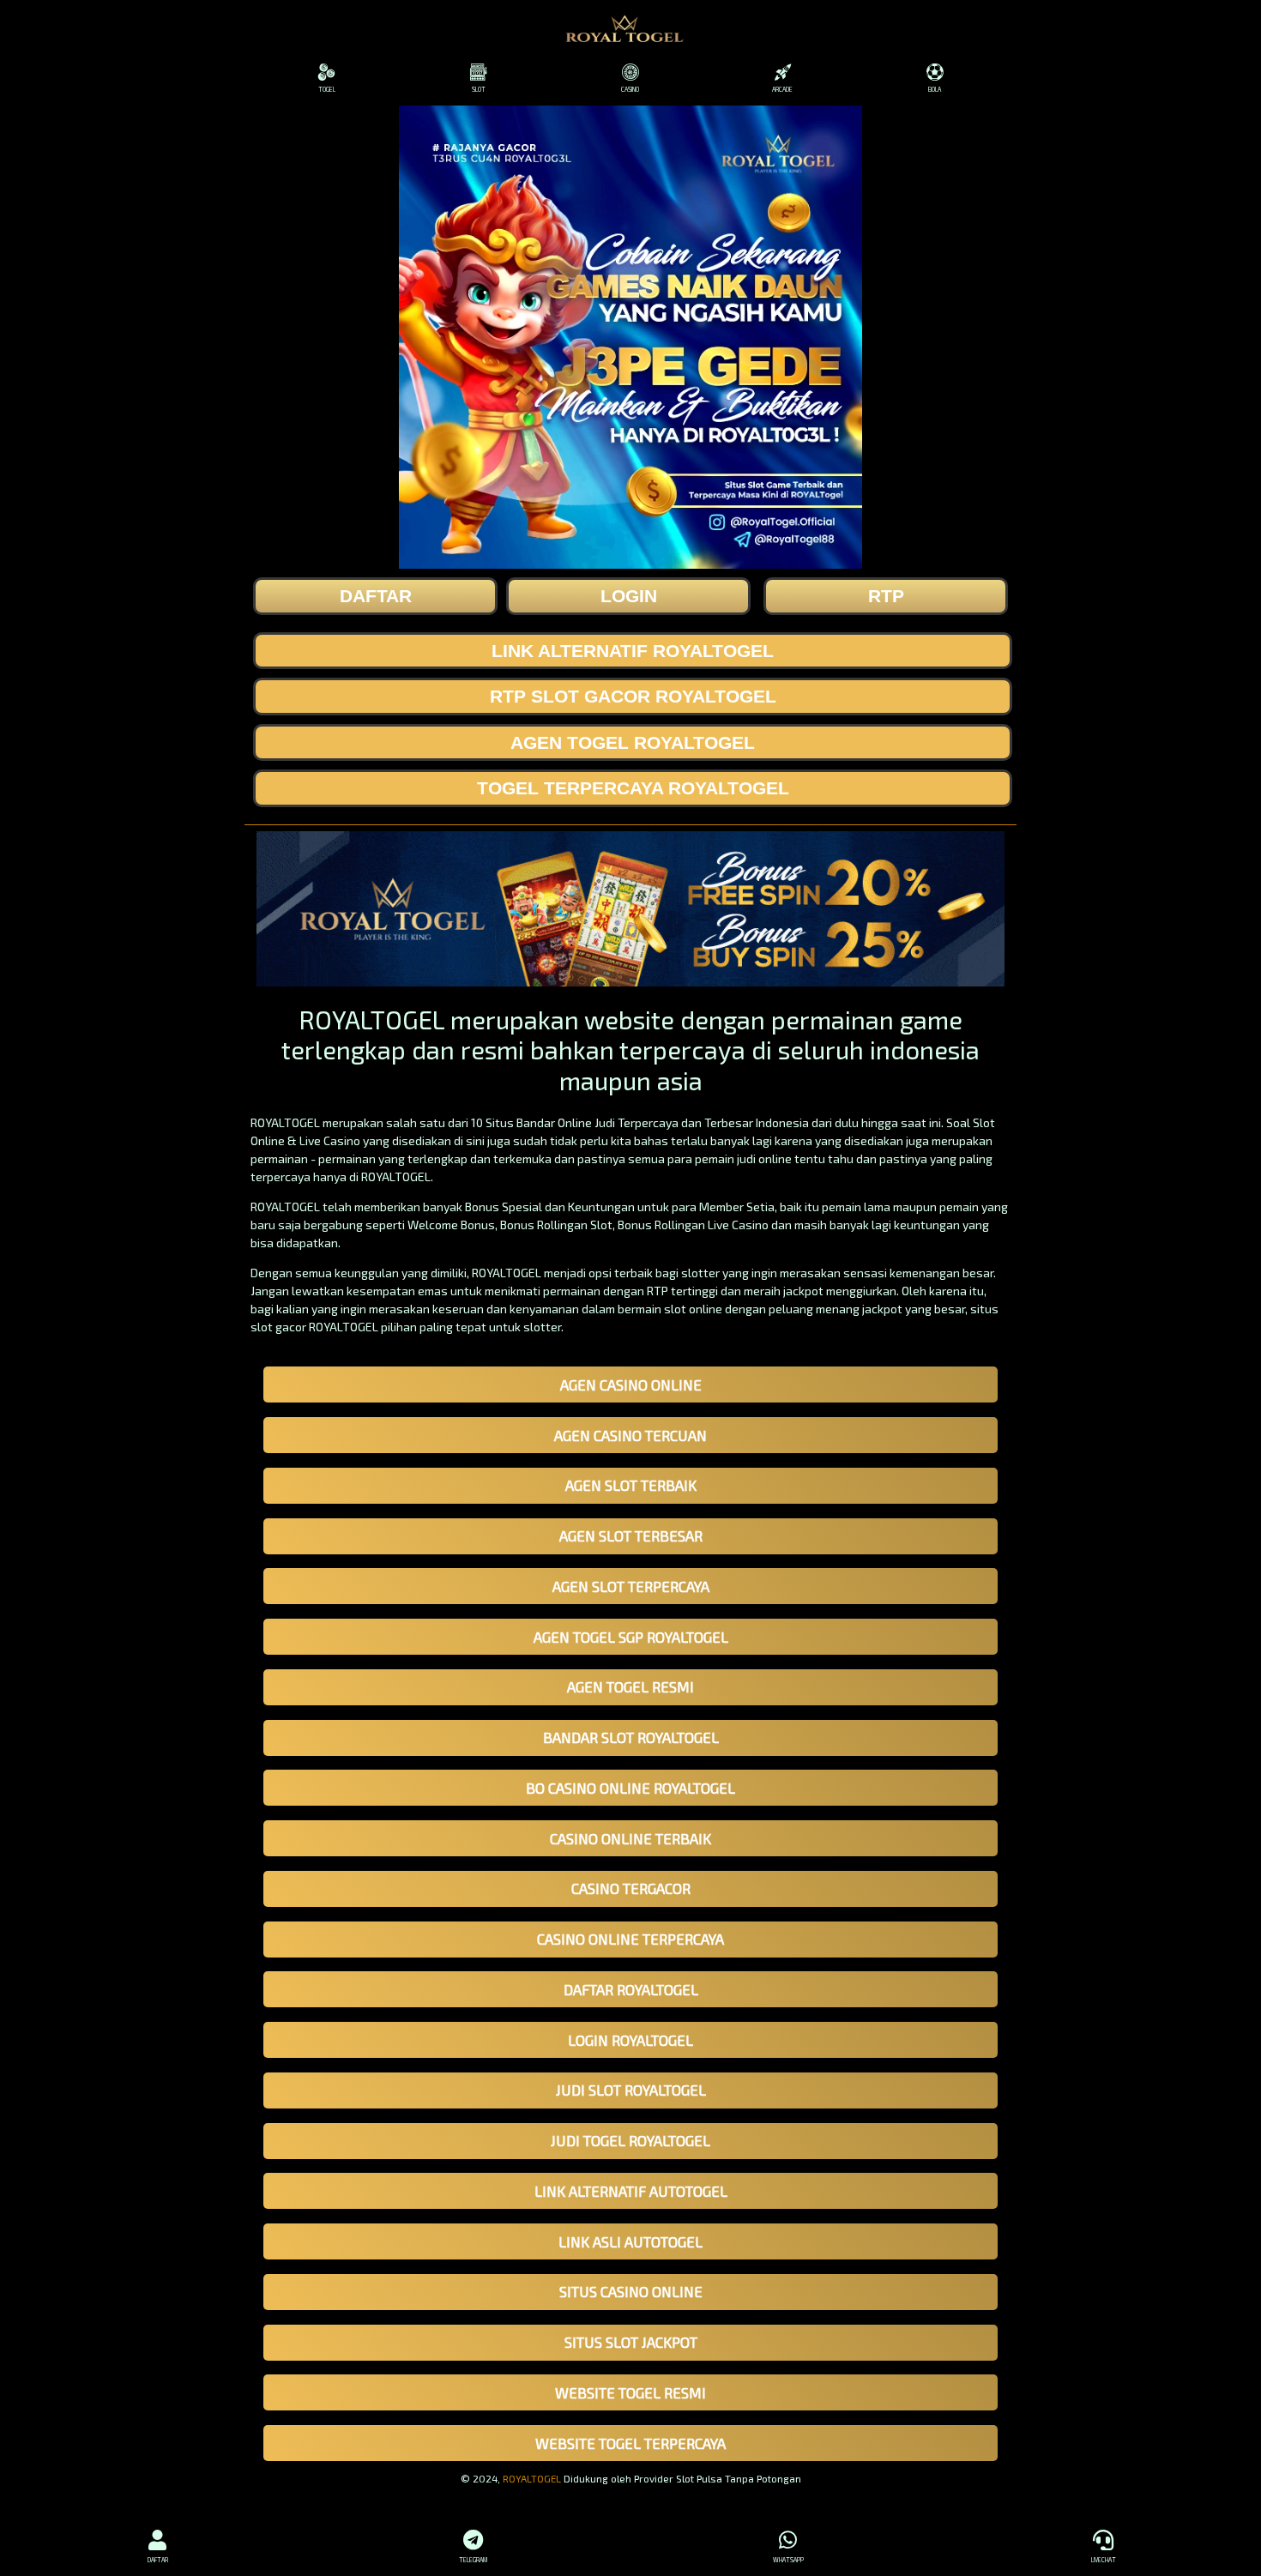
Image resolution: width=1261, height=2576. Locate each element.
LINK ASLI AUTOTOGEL (630, 2241)
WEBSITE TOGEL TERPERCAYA (630, 2443)
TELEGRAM (473, 2560)
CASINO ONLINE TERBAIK (630, 1838)
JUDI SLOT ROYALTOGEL (631, 2090)
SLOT (479, 89)
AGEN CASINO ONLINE (631, 1385)
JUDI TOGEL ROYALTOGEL (630, 2140)
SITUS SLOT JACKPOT (631, 2342)
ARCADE (782, 89)
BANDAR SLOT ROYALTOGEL (631, 1737)
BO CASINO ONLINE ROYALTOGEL (630, 1788)
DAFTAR (158, 2560)
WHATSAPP (788, 2560)
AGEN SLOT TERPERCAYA (631, 1586)
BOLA (935, 89)
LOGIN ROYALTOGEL (630, 2040)
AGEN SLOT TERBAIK (631, 1485)
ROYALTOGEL (532, 2478)
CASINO (630, 89)
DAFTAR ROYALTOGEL (631, 1989)
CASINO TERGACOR (631, 1888)
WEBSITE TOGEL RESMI (630, 2392)
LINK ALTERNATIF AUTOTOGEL (631, 2191)
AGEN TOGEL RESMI (630, 1686)
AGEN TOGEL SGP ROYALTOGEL (631, 1637)
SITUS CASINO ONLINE (631, 2291)
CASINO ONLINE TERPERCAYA (630, 1939)
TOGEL (327, 89)
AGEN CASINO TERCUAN (630, 1435)
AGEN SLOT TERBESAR (631, 1535)
